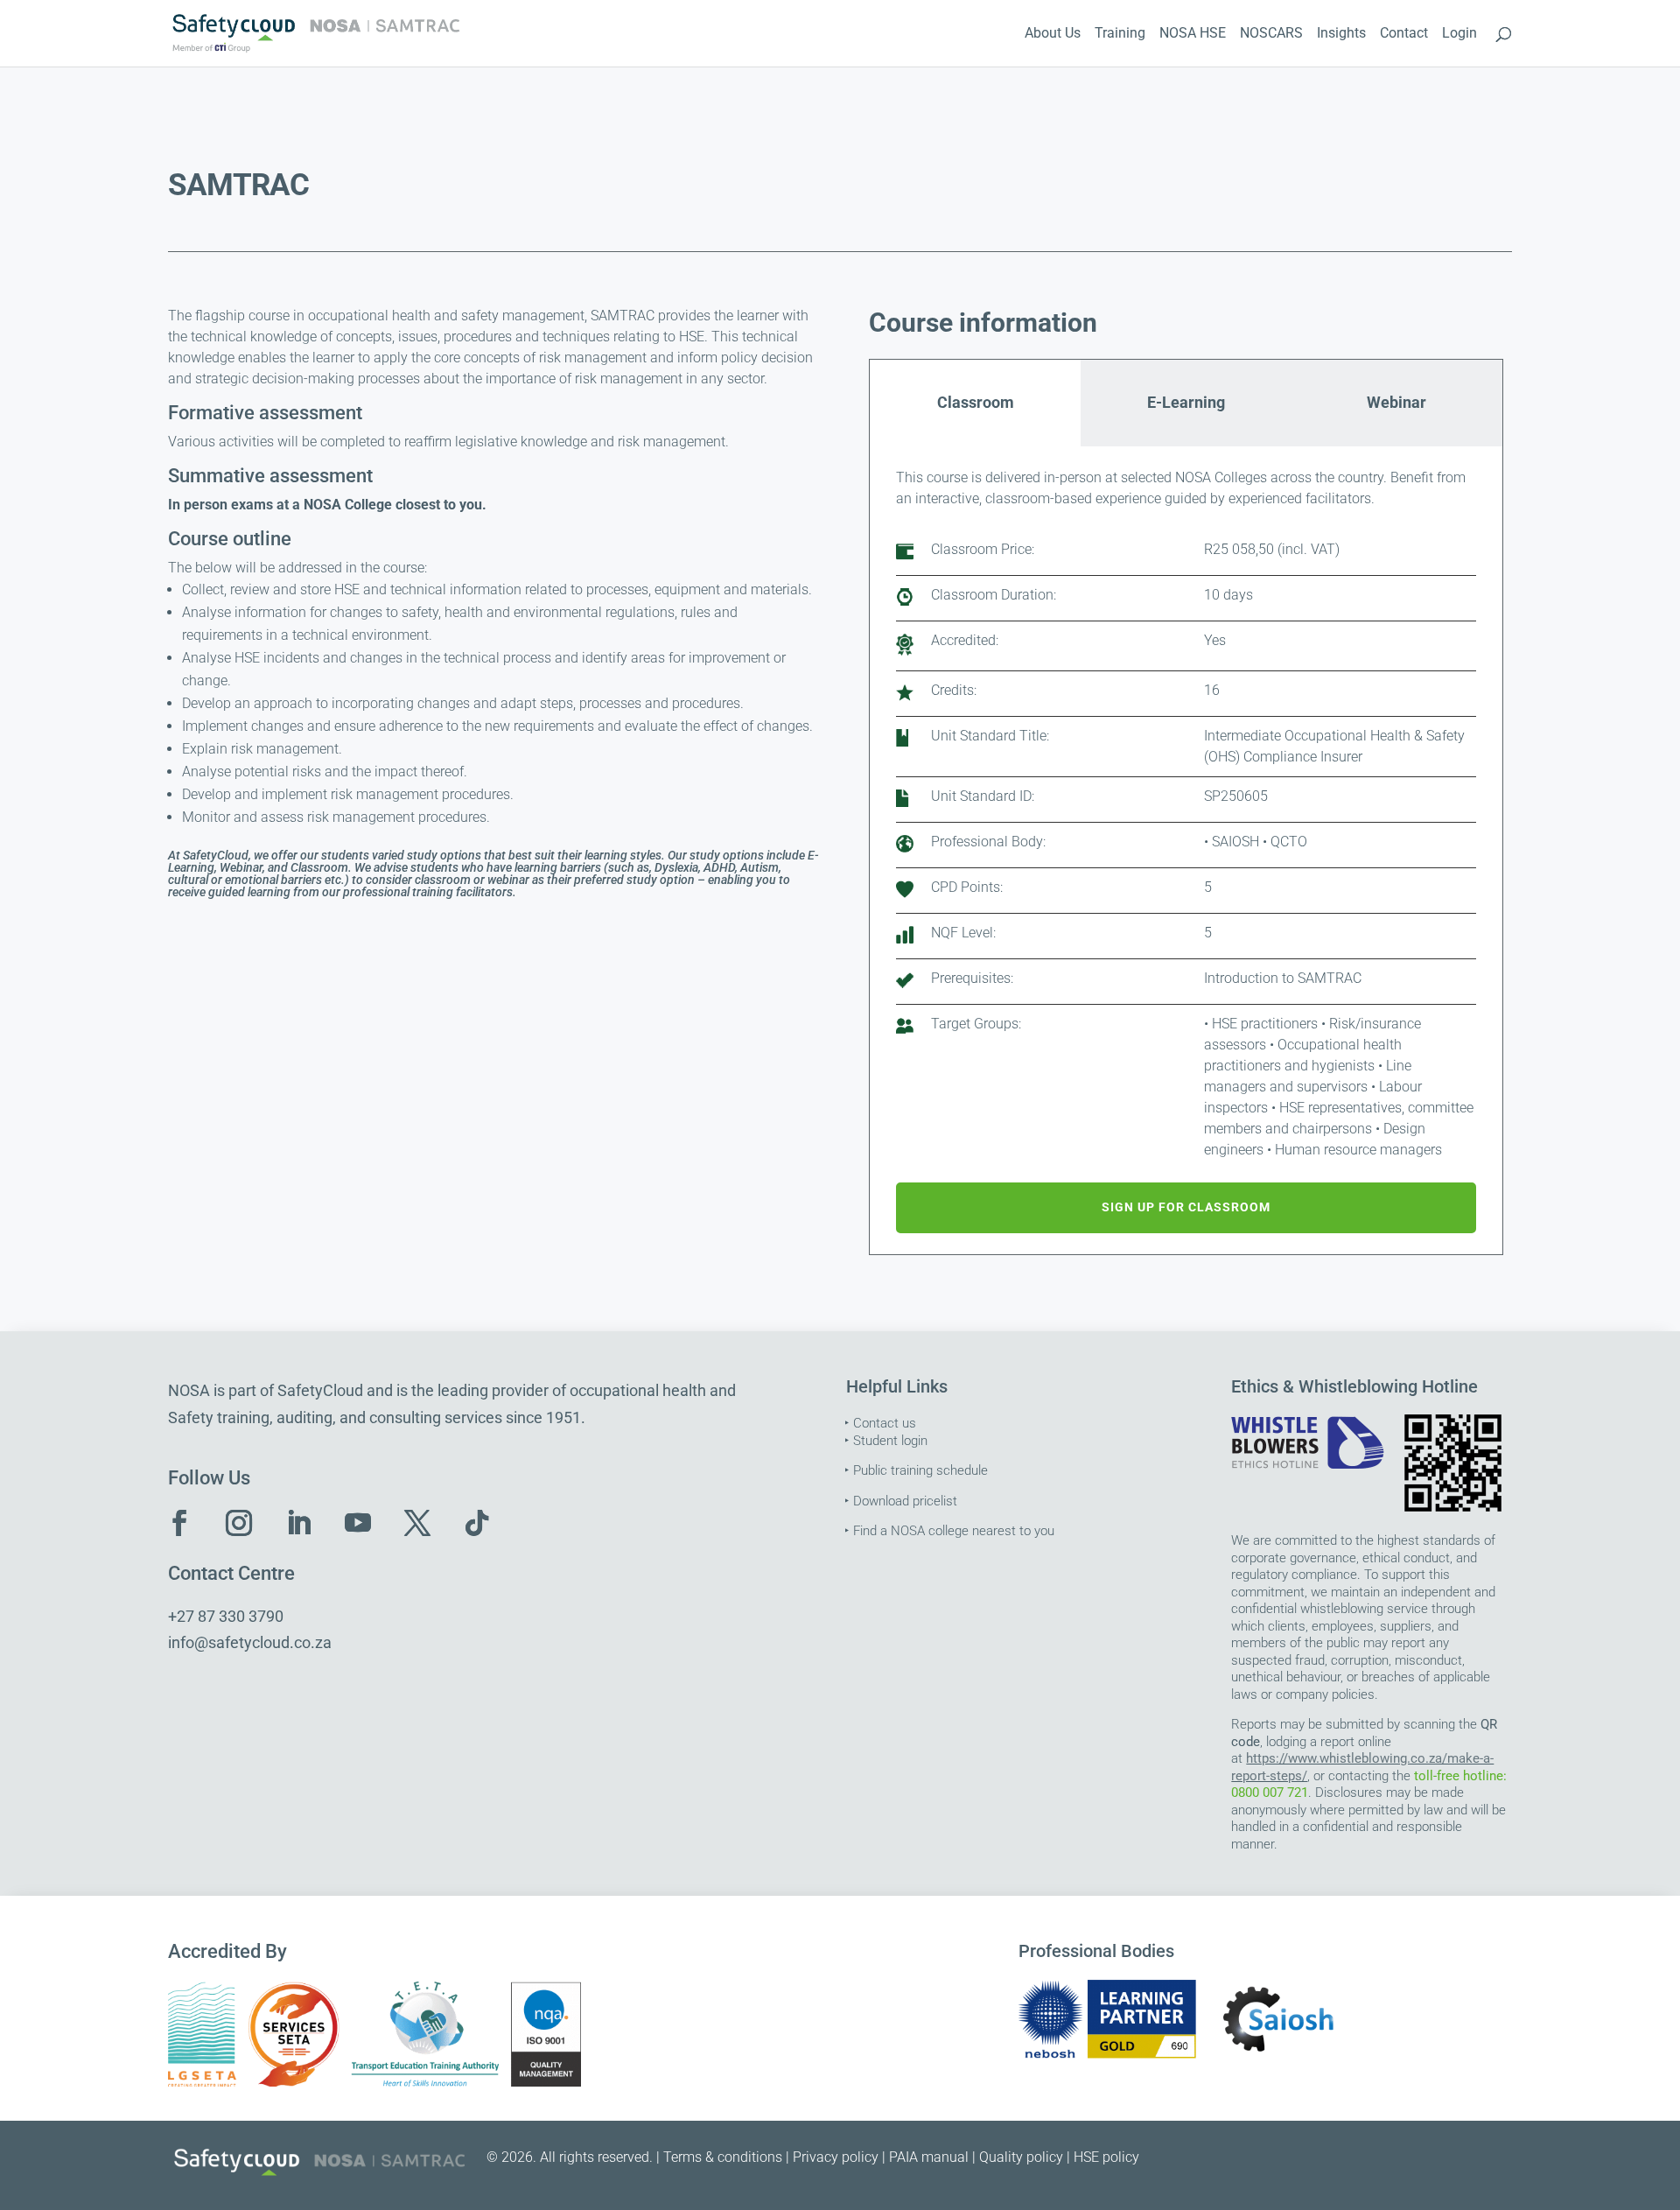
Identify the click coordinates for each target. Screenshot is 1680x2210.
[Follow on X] (417, 1523)
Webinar (1396, 402)
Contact (1404, 34)
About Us (1053, 34)
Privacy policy (836, 2157)
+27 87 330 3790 (226, 1616)
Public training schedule (920, 1470)
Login (1459, 34)
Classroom (976, 402)
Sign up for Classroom (1186, 1207)
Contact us (885, 1423)
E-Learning (1186, 402)
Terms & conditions (723, 2157)
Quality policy (1021, 2157)
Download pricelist (905, 1501)
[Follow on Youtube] (358, 1523)
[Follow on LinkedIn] (298, 1523)
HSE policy (1106, 2157)
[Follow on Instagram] (239, 1523)
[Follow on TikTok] (477, 1523)
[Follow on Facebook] (179, 1523)
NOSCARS (1271, 34)
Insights (1341, 34)
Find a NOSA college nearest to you (954, 1531)
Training (1120, 34)
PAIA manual (929, 2157)
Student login (890, 1441)
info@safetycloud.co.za (250, 1642)
